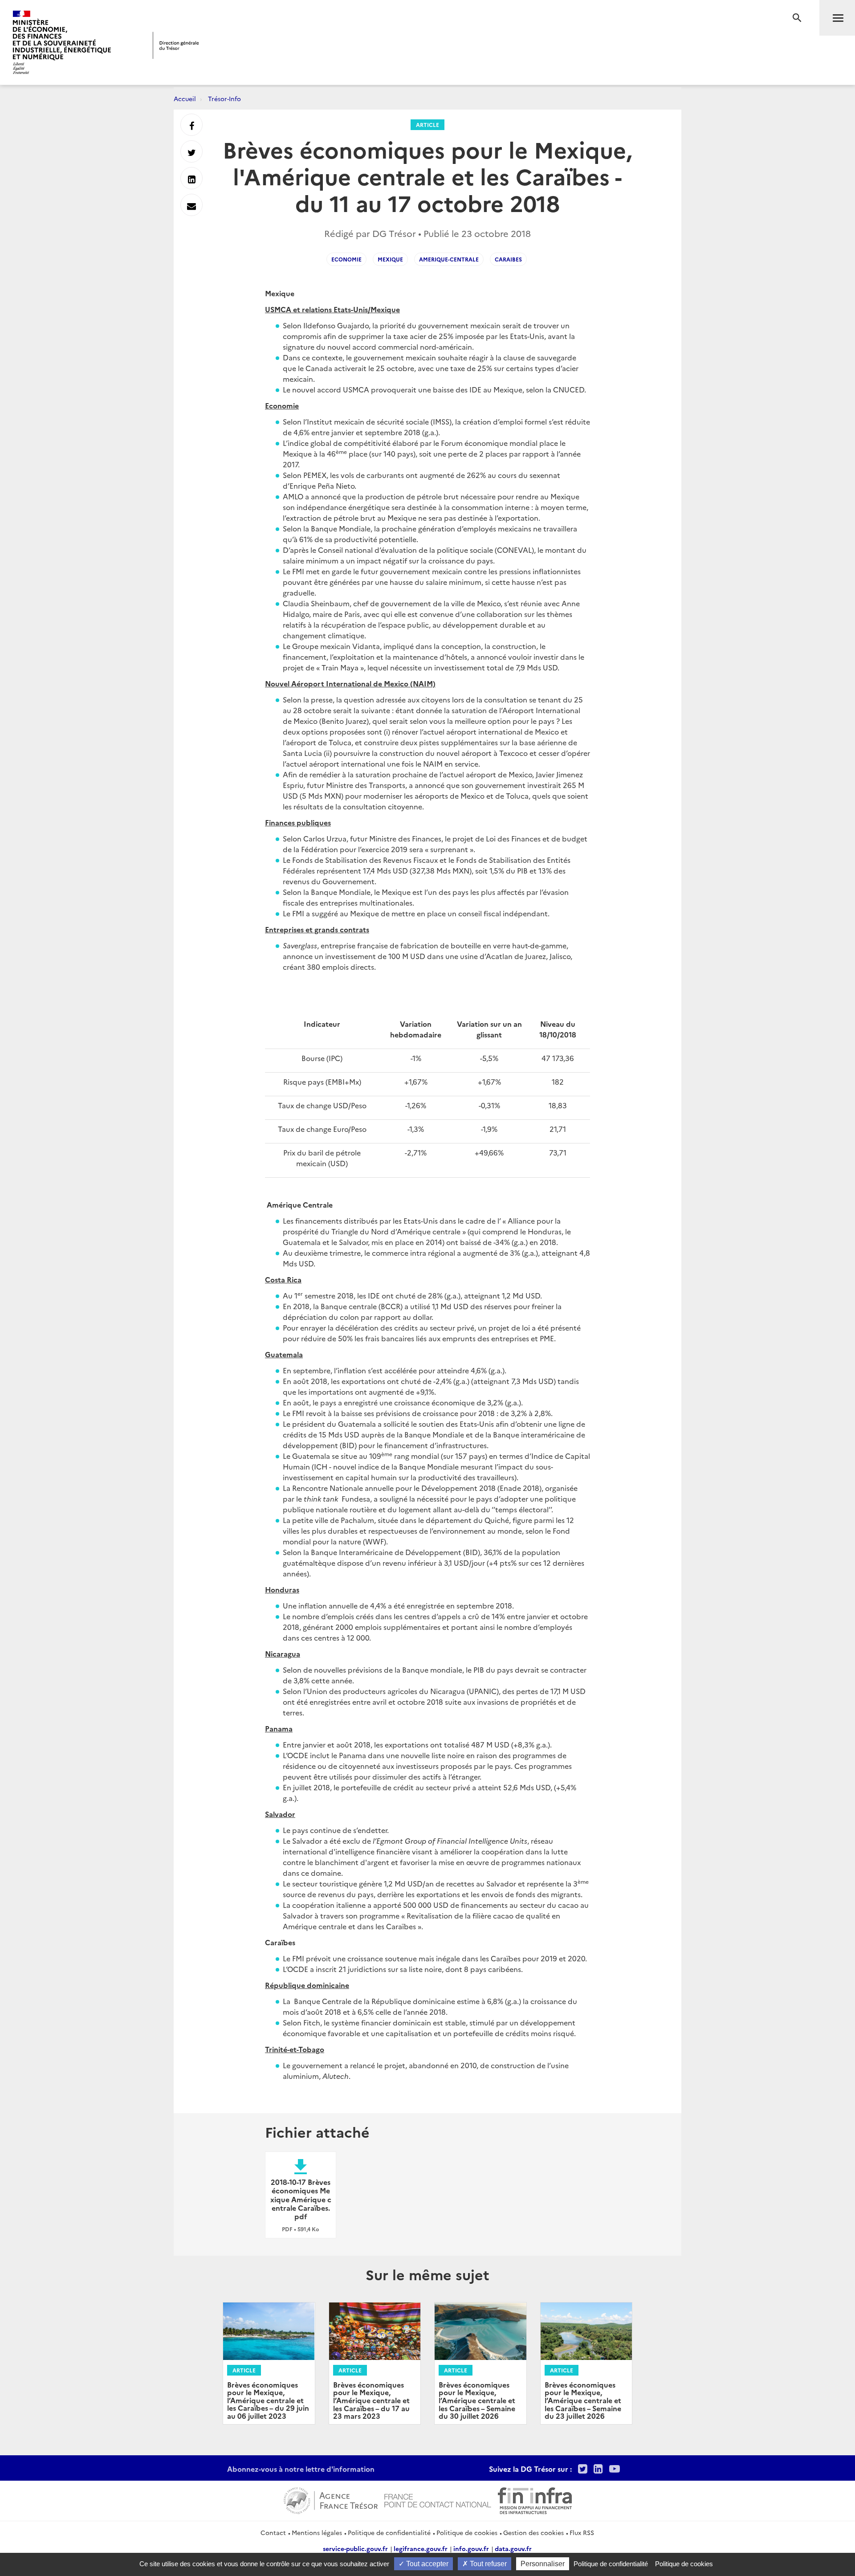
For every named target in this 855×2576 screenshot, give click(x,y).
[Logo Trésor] (176, 45)
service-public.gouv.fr (355, 2548)
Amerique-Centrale (449, 259)
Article (427, 125)
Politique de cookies (467, 2532)
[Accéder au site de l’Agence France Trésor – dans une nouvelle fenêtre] (331, 2499)
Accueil (185, 98)
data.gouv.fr (513, 2548)
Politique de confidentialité (389, 2532)
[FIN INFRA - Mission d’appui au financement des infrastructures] (535, 2499)
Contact (273, 2532)
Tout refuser (487, 2564)
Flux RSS (582, 2532)
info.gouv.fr (471, 2548)
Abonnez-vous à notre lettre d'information (301, 2469)
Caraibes (508, 259)
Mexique (390, 259)
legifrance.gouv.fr (421, 2548)
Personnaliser (543, 2564)
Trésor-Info (224, 98)
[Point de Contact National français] (438, 2499)
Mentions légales (317, 2532)
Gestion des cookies (533, 2532)
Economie (346, 259)
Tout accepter (426, 2564)
